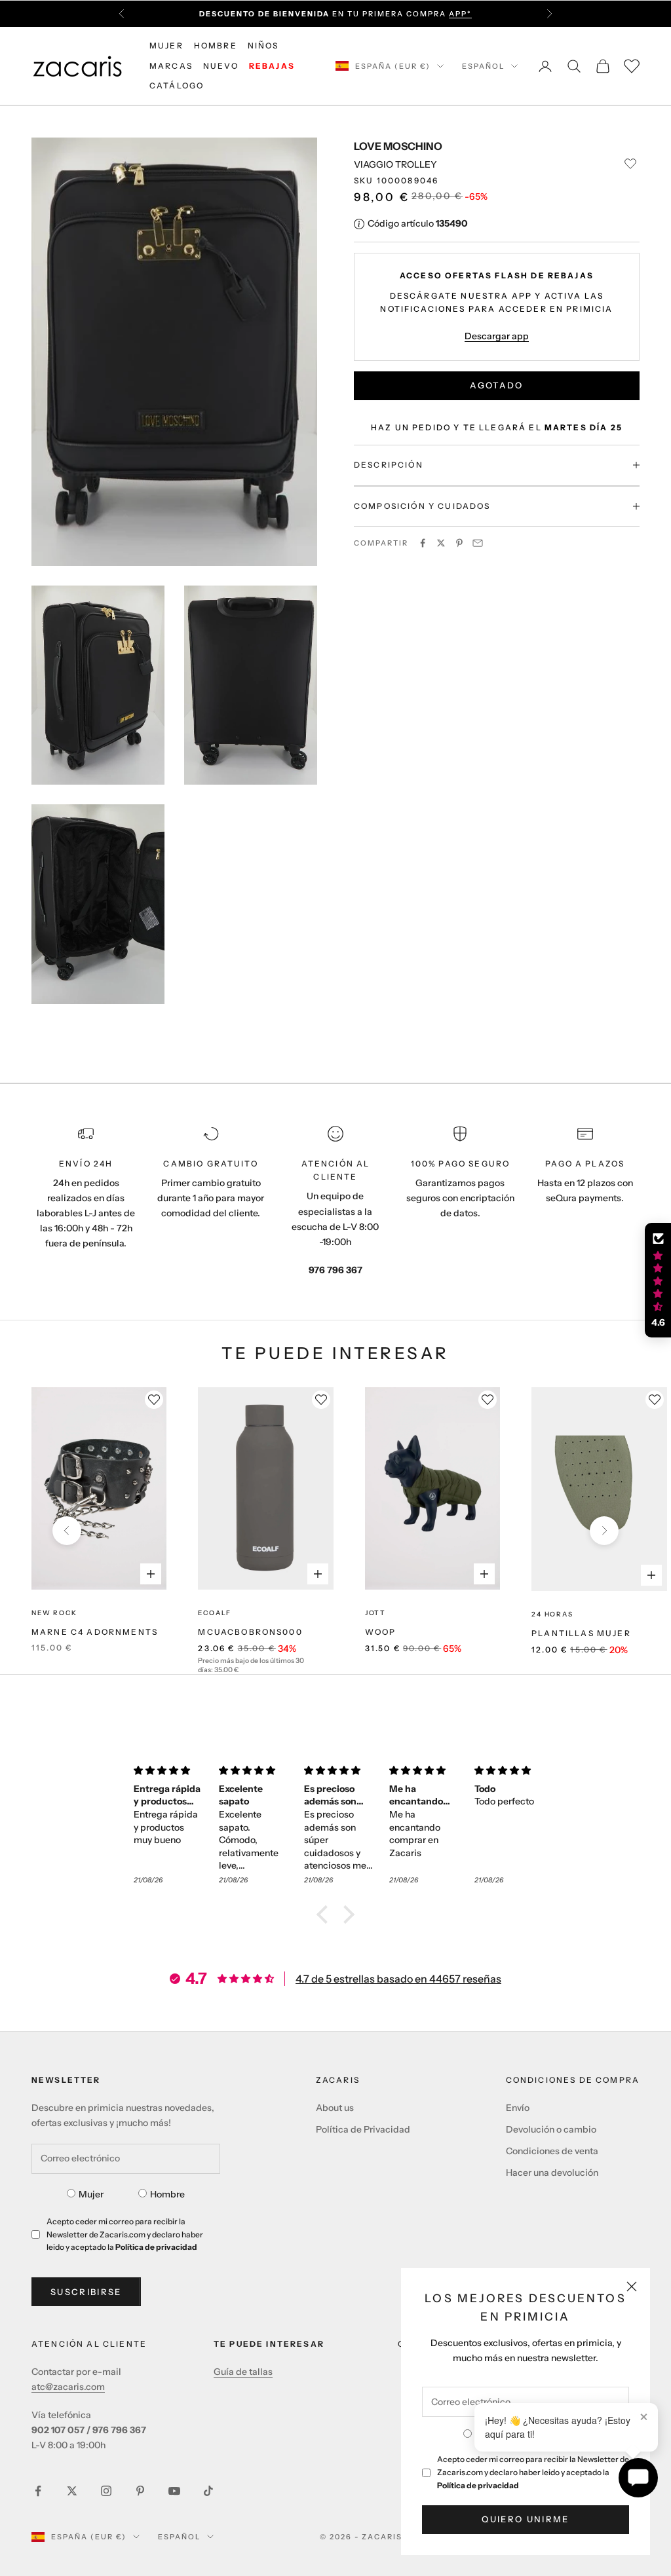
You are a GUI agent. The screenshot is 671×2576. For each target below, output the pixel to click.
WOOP (381, 1632)
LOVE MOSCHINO (398, 146)
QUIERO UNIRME (525, 2519)
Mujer (91, 2194)
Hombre (167, 2194)
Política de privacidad (478, 2485)
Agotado (496, 385)
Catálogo (177, 85)
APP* (460, 14)
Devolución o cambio (551, 2129)
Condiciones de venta (552, 2151)
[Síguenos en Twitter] (72, 2491)
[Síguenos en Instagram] (106, 2491)
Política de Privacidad (363, 2129)
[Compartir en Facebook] (423, 543)
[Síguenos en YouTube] (174, 2491)
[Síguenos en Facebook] (38, 2491)
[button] (326, 1914)
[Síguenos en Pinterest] (140, 2491)
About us (335, 2108)
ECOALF (215, 1613)
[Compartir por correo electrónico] (478, 543)
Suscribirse (86, 2292)
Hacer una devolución (552, 2173)
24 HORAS (552, 1614)
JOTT (375, 1613)
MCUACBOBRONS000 (250, 1632)
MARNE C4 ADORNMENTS (95, 1632)
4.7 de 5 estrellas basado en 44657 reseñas (398, 1979)
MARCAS (171, 66)
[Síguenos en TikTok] (208, 2491)
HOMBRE (216, 46)
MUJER (166, 46)
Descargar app (497, 336)
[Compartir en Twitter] (441, 543)
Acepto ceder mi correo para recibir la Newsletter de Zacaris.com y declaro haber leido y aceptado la (533, 2472)
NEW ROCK (54, 1613)
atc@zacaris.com (68, 2387)
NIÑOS (263, 46)
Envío (518, 2108)
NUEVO (221, 66)
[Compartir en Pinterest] (459, 543)
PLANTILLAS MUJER (581, 1633)
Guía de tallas (243, 2372)
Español (483, 66)
